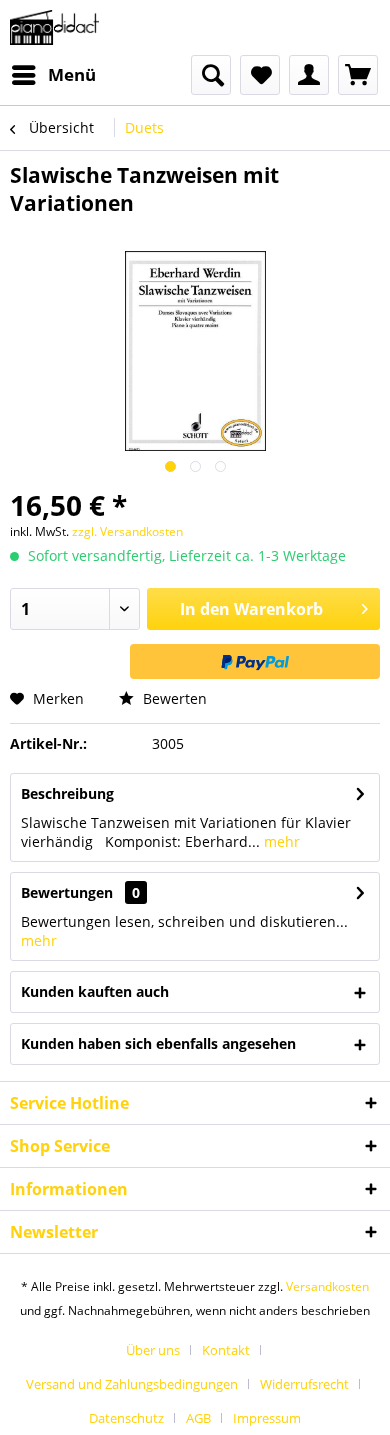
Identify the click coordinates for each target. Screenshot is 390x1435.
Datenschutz (126, 1418)
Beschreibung (67, 793)
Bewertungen (67, 892)
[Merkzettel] (260, 75)
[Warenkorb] (358, 75)
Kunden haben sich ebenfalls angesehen (158, 1043)
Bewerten (173, 698)
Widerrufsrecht (304, 1384)
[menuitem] (53, 75)
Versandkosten (327, 1286)
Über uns (153, 1350)
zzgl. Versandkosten (127, 531)
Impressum (267, 1418)
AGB (198, 1418)
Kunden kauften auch (95, 991)
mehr (280, 841)
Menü (72, 74)
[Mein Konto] (309, 75)
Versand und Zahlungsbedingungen (132, 1384)
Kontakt (226, 1350)
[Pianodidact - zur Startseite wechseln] (54, 27)
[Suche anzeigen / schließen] (211, 75)
